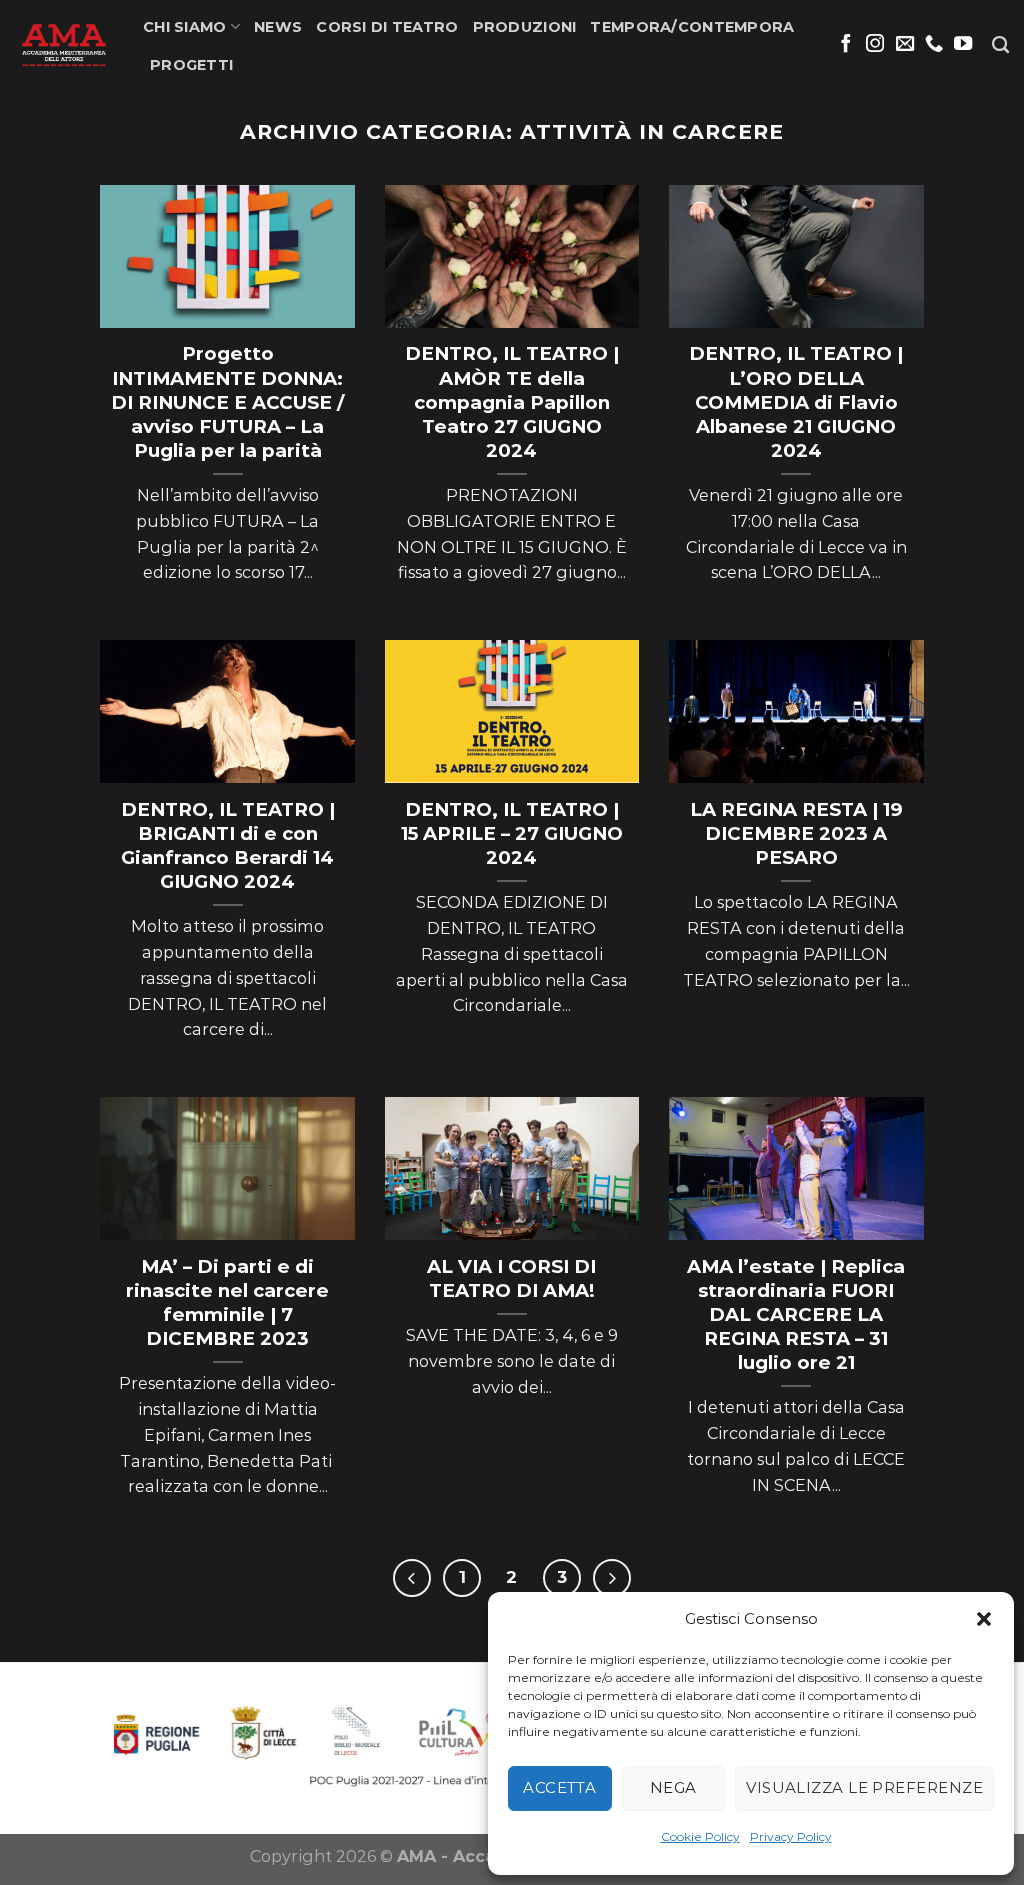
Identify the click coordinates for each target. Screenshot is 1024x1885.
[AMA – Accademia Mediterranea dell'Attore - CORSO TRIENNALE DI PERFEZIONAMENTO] (64, 45)
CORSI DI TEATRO (387, 27)
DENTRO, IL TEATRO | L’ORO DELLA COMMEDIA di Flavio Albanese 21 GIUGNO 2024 (796, 401)
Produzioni (525, 27)
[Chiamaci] (934, 44)
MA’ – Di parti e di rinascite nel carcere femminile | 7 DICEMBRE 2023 (227, 1302)
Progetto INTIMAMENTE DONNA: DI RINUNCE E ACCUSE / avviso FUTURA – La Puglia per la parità (227, 401)
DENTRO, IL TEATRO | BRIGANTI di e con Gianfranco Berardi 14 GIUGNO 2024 (228, 845)
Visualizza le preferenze (864, 1787)
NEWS (278, 27)
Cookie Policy (700, 1836)
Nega (673, 1787)
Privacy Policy (791, 1836)
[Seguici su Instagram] (875, 44)
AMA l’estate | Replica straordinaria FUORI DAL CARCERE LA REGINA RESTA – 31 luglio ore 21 (796, 1314)
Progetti (191, 65)
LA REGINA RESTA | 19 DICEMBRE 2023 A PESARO (796, 833)
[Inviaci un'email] (905, 44)
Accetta (559, 1787)
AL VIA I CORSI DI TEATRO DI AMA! (511, 1278)
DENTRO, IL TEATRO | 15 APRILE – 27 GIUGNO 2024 (512, 833)
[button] (984, 1619)
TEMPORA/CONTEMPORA (692, 27)
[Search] (1000, 45)
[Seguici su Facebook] (846, 44)
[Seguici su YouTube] (963, 44)
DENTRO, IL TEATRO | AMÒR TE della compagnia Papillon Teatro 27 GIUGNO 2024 (512, 401)
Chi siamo (185, 27)
